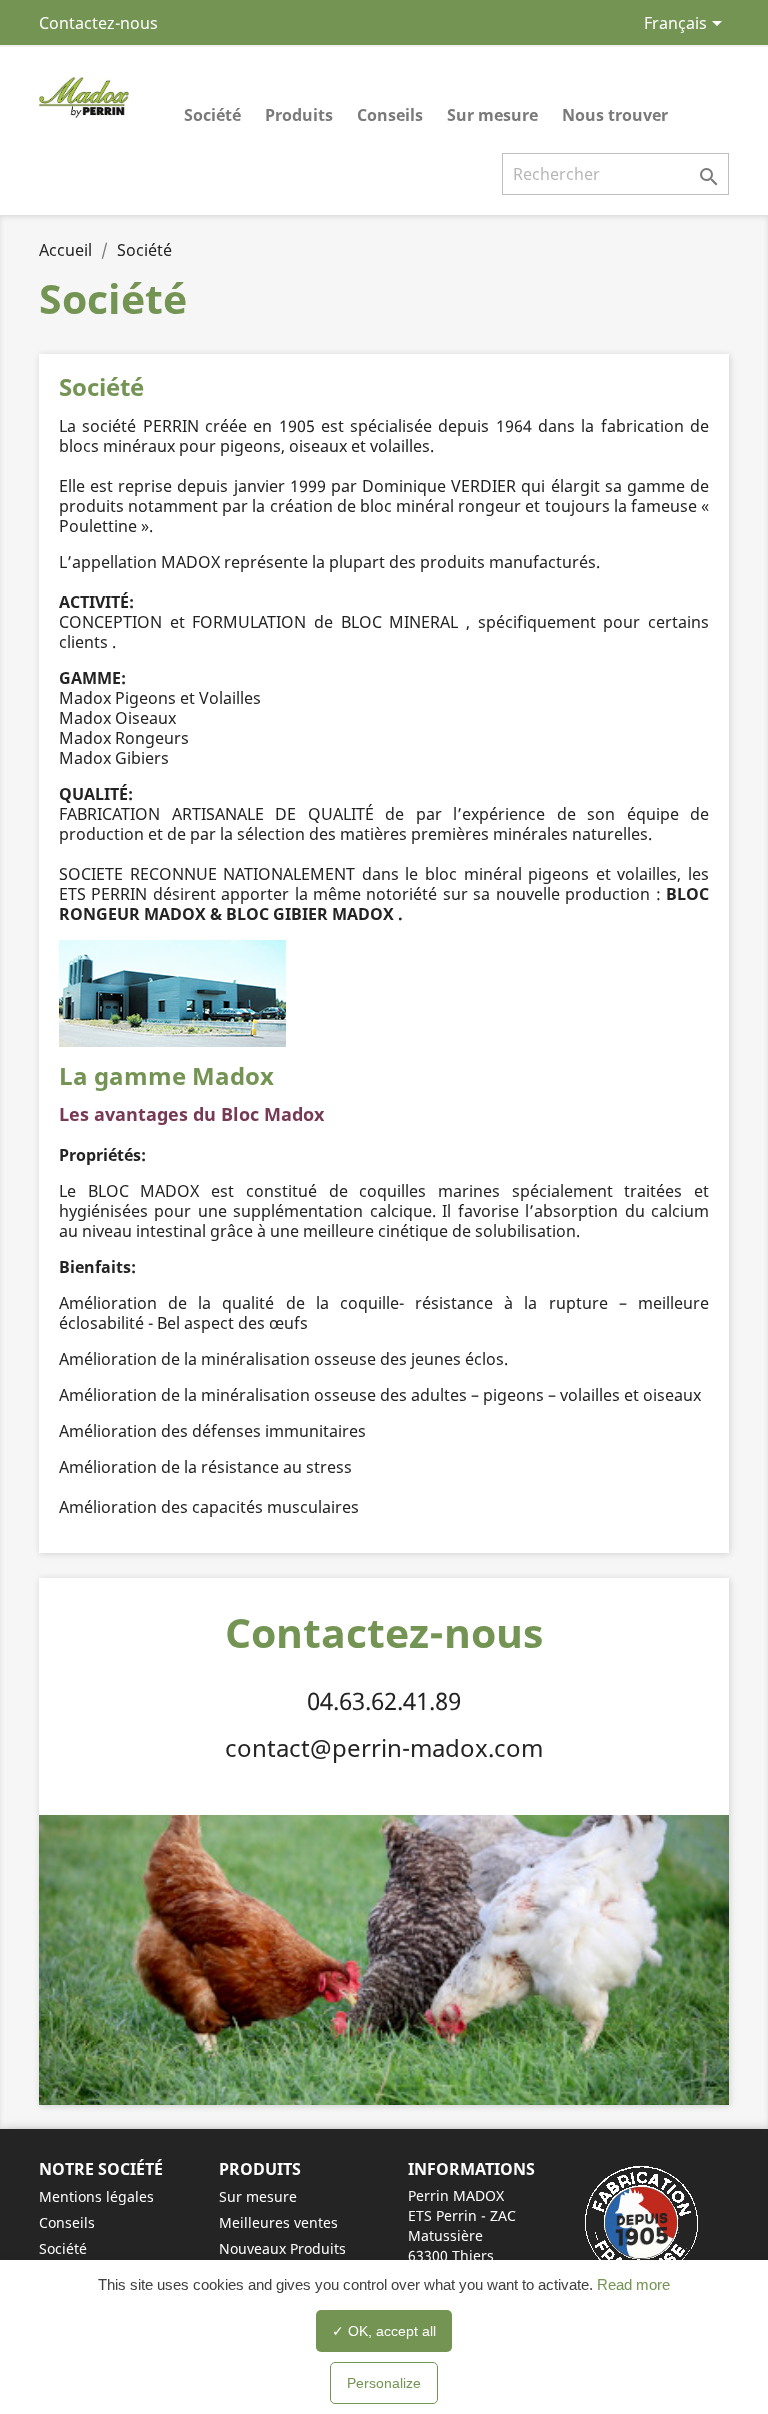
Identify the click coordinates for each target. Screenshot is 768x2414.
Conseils (390, 115)
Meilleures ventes (278, 2222)
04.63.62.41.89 (384, 1700)
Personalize (384, 2383)
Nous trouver (615, 115)
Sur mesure (492, 115)
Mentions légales (96, 2196)
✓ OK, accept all (384, 2331)
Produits (299, 115)
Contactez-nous (98, 23)
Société (212, 115)
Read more (631, 2284)
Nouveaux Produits (282, 2248)
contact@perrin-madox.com (384, 1747)
